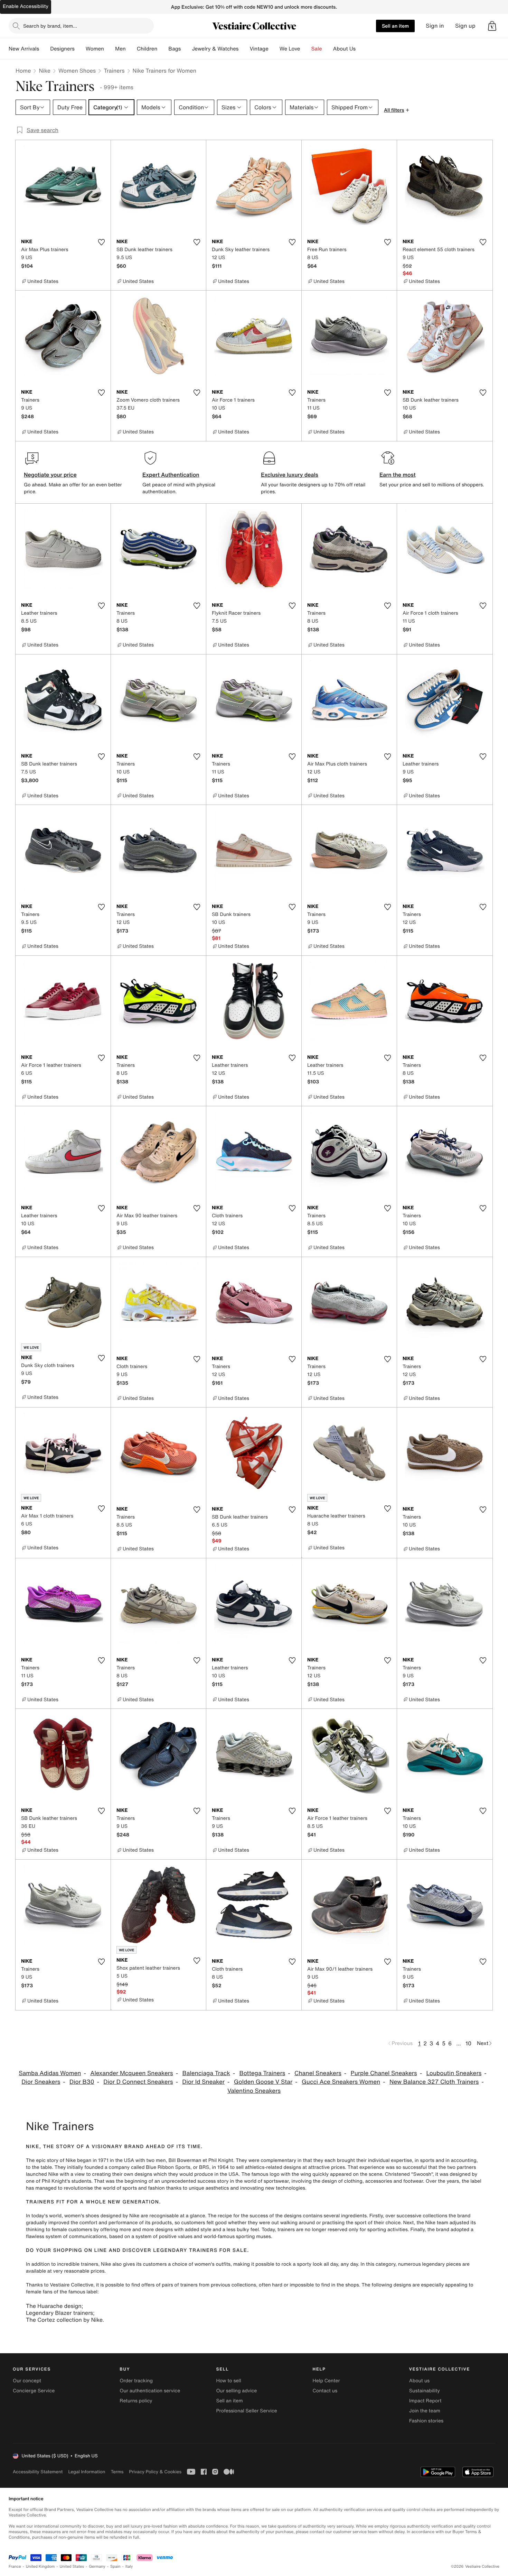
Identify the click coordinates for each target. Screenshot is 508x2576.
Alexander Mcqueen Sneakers (131, 2073)
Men (120, 49)
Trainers (114, 71)
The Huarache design (54, 2306)
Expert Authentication (171, 475)
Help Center (326, 2381)
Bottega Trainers (262, 2073)
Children (147, 49)
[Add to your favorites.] (101, 242)
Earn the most (398, 475)
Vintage (259, 49)
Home (23, 71)
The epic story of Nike (51, 2160)
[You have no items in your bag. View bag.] (492, 26)
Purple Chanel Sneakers (384, 2073)
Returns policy (136, 2401)
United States (72, 2566)
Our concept (27, 2381)
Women (95, 49)
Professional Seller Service (246, 2411)
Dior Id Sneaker (203, 2082)
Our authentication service (150, 2391)
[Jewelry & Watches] (244, 49)
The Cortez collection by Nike (64, 2320)
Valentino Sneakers (254, 2091)
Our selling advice (236, 2391)
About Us (344, 49)
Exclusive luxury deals (290, 475)
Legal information (87, 2472)
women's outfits (213, 2264)
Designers (62, 49)
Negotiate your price (50, 475)
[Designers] (80, 49)
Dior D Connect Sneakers (138, 2082)
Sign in (435, 26)
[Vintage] (274, 49)
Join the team (425, 2411)
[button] (492, 26)
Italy (129, 2566)
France (15, 2566)
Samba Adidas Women (50, 2073)
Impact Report (425, 2401)
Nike (45, 71)
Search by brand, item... (50, 26)
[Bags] (186, 49)
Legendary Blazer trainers (59, 2313)
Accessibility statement (38, 2472)
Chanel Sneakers (318, 2073)
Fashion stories (426, 2421)
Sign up (465, 26)
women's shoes (82, 2216)
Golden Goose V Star (263, 2082)
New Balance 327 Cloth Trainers (434, 2082)
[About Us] (361, 49)
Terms (117, 2472)
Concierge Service (34, 2391)
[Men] (131, 49)
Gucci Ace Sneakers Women (341, 2082)
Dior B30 (82, 2082)
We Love (290, 49)
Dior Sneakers (41, 2082)
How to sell (228, 2381)
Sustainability (425, 2391)
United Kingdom (40, 2566)
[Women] (110, 49)
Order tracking (136, 2381)
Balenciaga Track (206, 2073)
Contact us (325, 2391)
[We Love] (306, 49)
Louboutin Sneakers (454, 2073)
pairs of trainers (180, 2285)
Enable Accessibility (26, 6)
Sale (317, 49)
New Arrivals (24, 49)
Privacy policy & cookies (155, 2472)
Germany (97, 2566)
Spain (115, 2566)
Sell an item (395, 26)
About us (419, 2381)
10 (468, 2043)
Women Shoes (77, 71)
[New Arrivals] (45, 49)
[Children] (163, 49)
